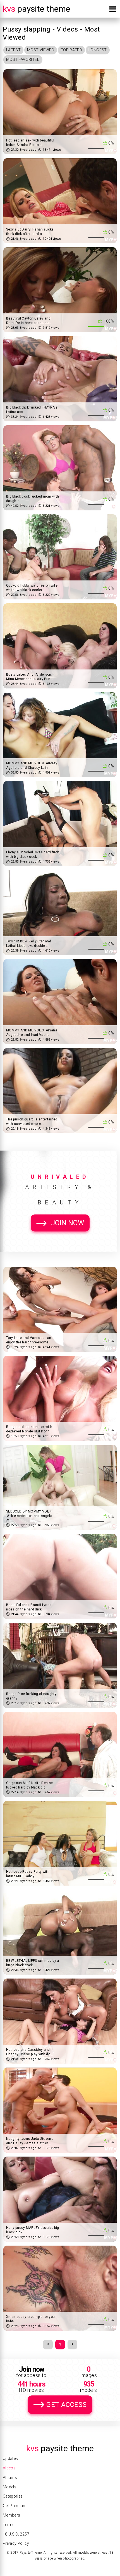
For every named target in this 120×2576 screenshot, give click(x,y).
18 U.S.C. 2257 (16, 2534)
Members (11, 2515)
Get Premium (15, 2506)
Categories (13, 2496)
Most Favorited (23, 59)
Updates (10, 2459)
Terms (9, 2525)
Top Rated (71, 50)
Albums (10, 2477)
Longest (98, 50)
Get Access (66, 2405)
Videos (9, 2468)
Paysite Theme (37, 9)
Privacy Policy (16, 2543)
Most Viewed (41, 50)
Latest (13, 50)
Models (10, 2487)
